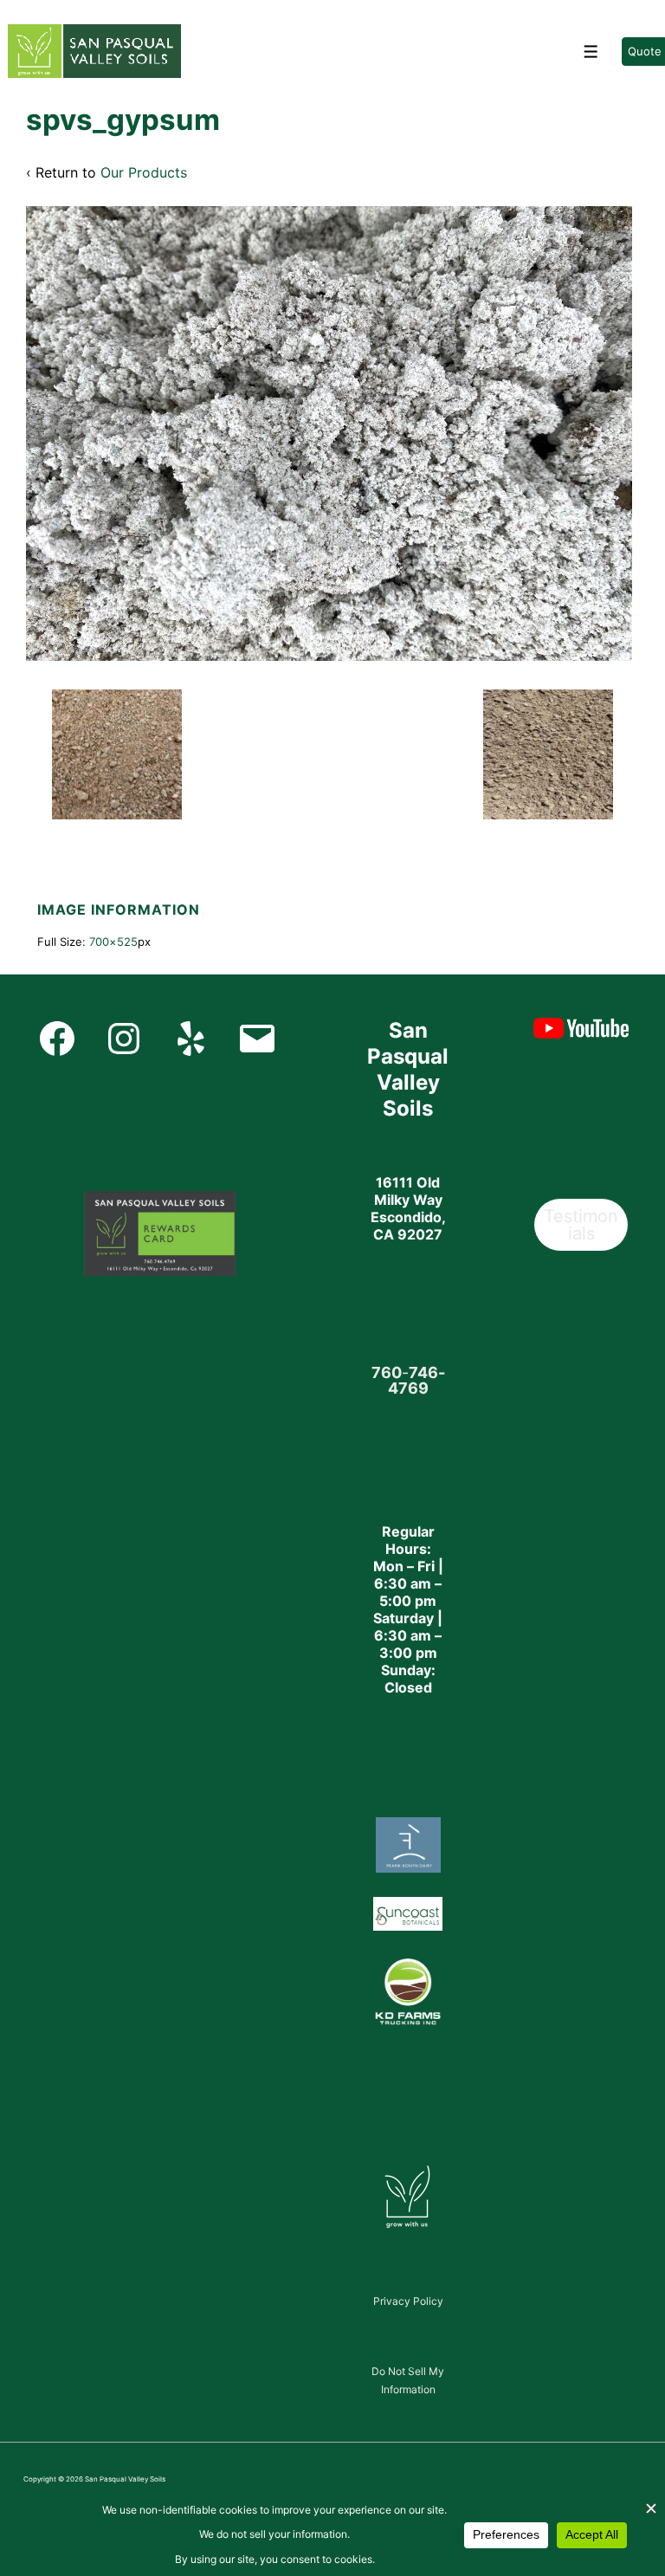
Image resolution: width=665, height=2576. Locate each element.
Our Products (144, 172)
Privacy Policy (408, 2301)
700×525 (113, 942)
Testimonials (581, 1225)
